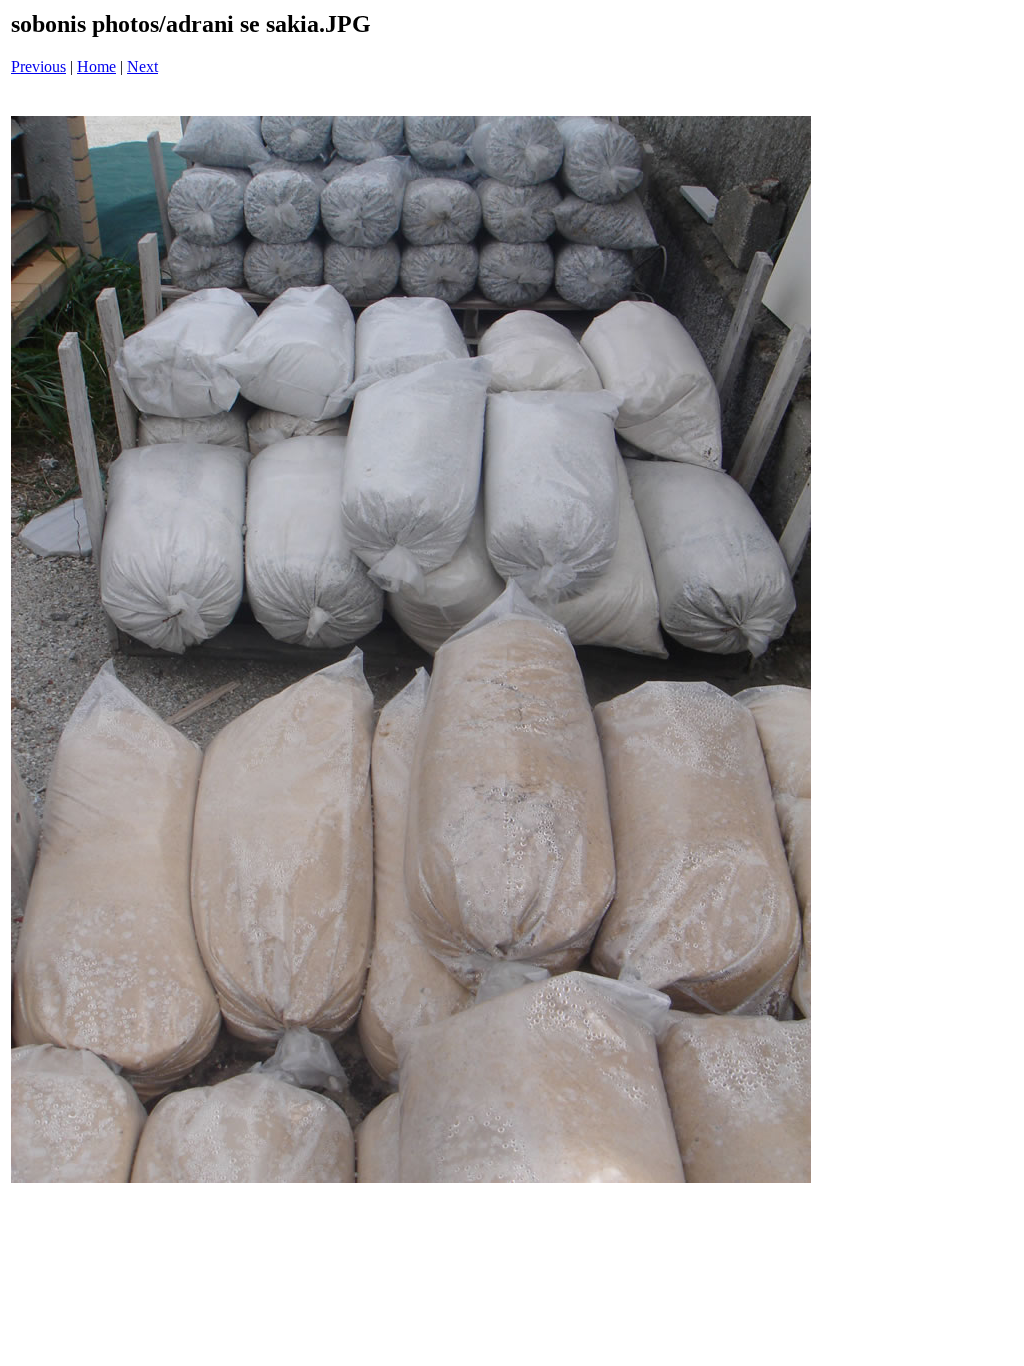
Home (96, 66)
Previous (38, 66)
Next (142, 66)
